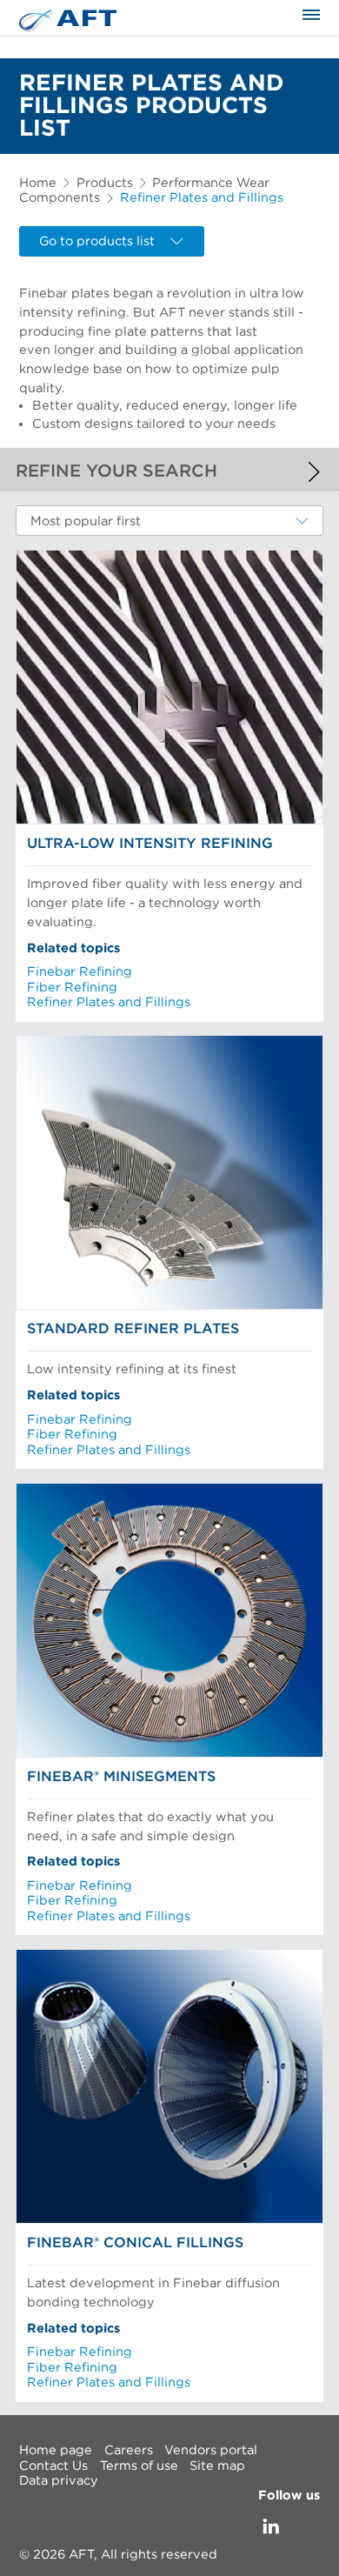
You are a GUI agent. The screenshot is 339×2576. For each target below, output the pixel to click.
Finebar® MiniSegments (121, 1777)
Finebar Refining (80, 972)
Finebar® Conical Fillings (135, 2243)
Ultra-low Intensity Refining (150, 844)
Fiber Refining (72, 988)
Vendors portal (211, 2450)
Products (105, 183)
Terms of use (139, 2465)
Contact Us (53, 2465)
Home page (56, 2450)
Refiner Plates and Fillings (109, 1002)
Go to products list (97, 241)
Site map (217, 2465)
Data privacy (59, 2481)
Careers (129, 2450)
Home (38, 183)
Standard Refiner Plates (133, 1329)
